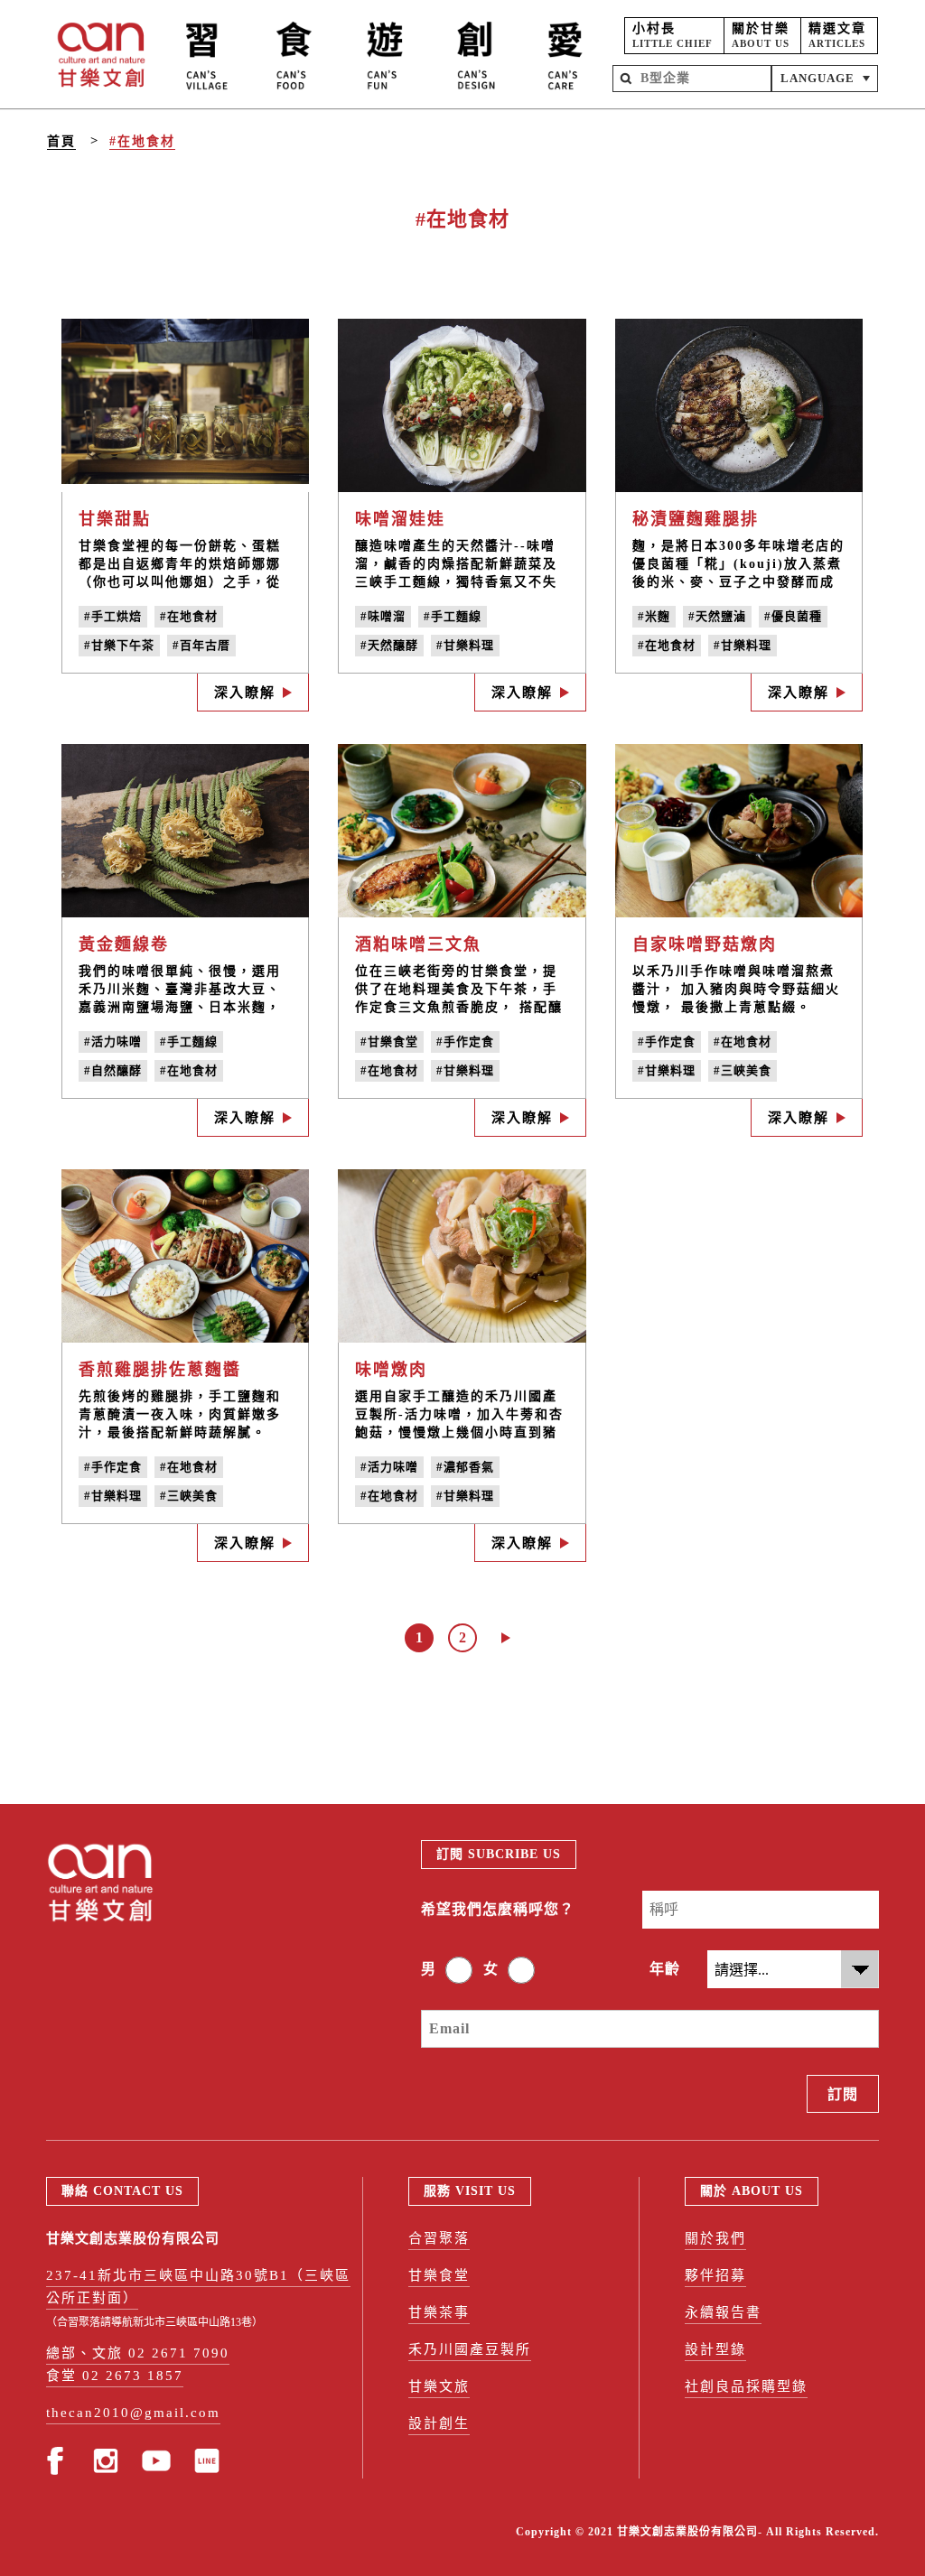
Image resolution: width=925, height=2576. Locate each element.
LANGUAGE (818, 78)
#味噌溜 (383, 616)
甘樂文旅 (439, 2386)
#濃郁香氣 (465, 1467)
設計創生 (439, 2423)
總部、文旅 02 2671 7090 (138, 2353)
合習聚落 (439, 2238)
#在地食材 (142, 141)
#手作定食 (465, 1042)
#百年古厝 (201, 645)
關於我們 (715, 2238)
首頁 (61, 141)
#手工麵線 (453, 616)
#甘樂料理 (465, 645)
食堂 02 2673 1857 (115, 2376)
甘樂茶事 (439, 2312)
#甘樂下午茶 (119, 645)
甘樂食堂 (439, 2275)
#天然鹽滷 (717, 616)
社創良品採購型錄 (746, 2386)
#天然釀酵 (389, 645)
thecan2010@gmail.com (133, 2413)
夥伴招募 (715, 2275)
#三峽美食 (743, 1070)
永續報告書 (723, 2312)
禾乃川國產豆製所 (470, 2349)
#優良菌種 (793, 616)
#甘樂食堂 (389, 1042)
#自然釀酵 (113, 1070)
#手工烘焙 (113, 616)
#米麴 (654, 616)
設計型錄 (715, 2349)
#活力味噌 (113, 1042)
